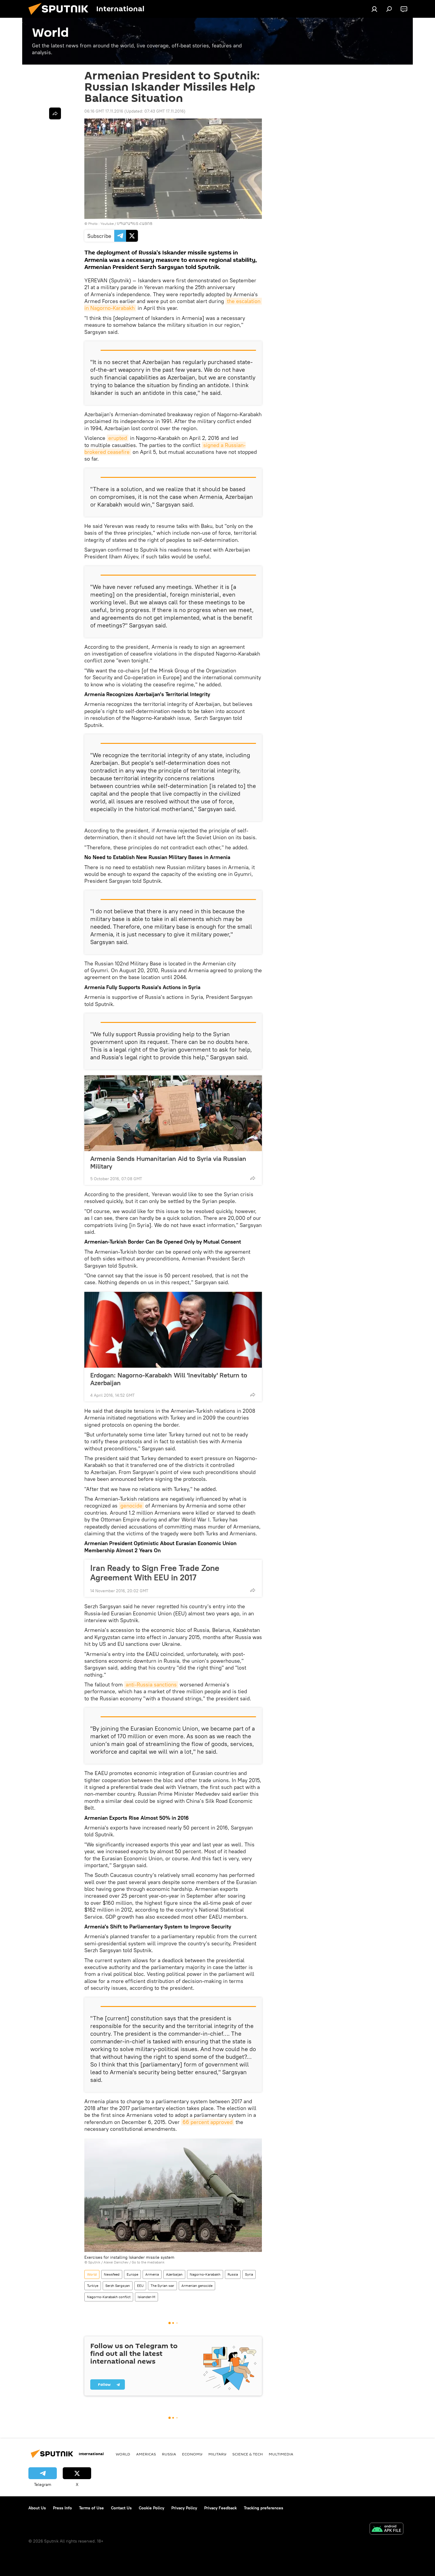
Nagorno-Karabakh (205, 2274)
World (92, 2274)
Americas (146, 2454)
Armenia (152, 2274)
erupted (118, 438)
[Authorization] (374, 9)
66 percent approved (208, 2122)
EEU (140, 2286)
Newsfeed (112, 2274)
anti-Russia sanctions (151, 1685)
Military (217, 2454)
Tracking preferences (264, 2508)
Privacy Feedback (220, 2508)
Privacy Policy (184, 2508)
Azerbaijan (174, 2274)
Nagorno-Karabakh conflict (109, 2297)
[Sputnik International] (61, 16)
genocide (131, 1506)
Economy (192, 2454)
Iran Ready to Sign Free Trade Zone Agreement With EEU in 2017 (155, 1573)
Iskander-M (146, 2297)
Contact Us (121, 2508)
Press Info (62, 2508)
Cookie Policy (152, 2508)
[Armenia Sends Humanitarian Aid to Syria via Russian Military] (173, 1113)
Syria (249, 2274)
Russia (233, 2274)
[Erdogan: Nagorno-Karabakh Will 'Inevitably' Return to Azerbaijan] (173, 1330)
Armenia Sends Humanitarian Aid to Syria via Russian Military (168, 1162)
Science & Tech (248, 2454)
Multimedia (281, 2454)
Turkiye (93, 2286)
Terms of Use (91, 2508)
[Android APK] (386, 2529)
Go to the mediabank (148, 2262)
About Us (37, 2508)
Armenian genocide (197, 2286)
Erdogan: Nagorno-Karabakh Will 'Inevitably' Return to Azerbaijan (169, 1379)
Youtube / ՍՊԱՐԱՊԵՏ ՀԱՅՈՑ (126, 224)
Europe (132, 2274)
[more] (253, 1178)
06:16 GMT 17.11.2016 (104, 111)
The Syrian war (162, 2286)
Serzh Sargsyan (118, 2286)
